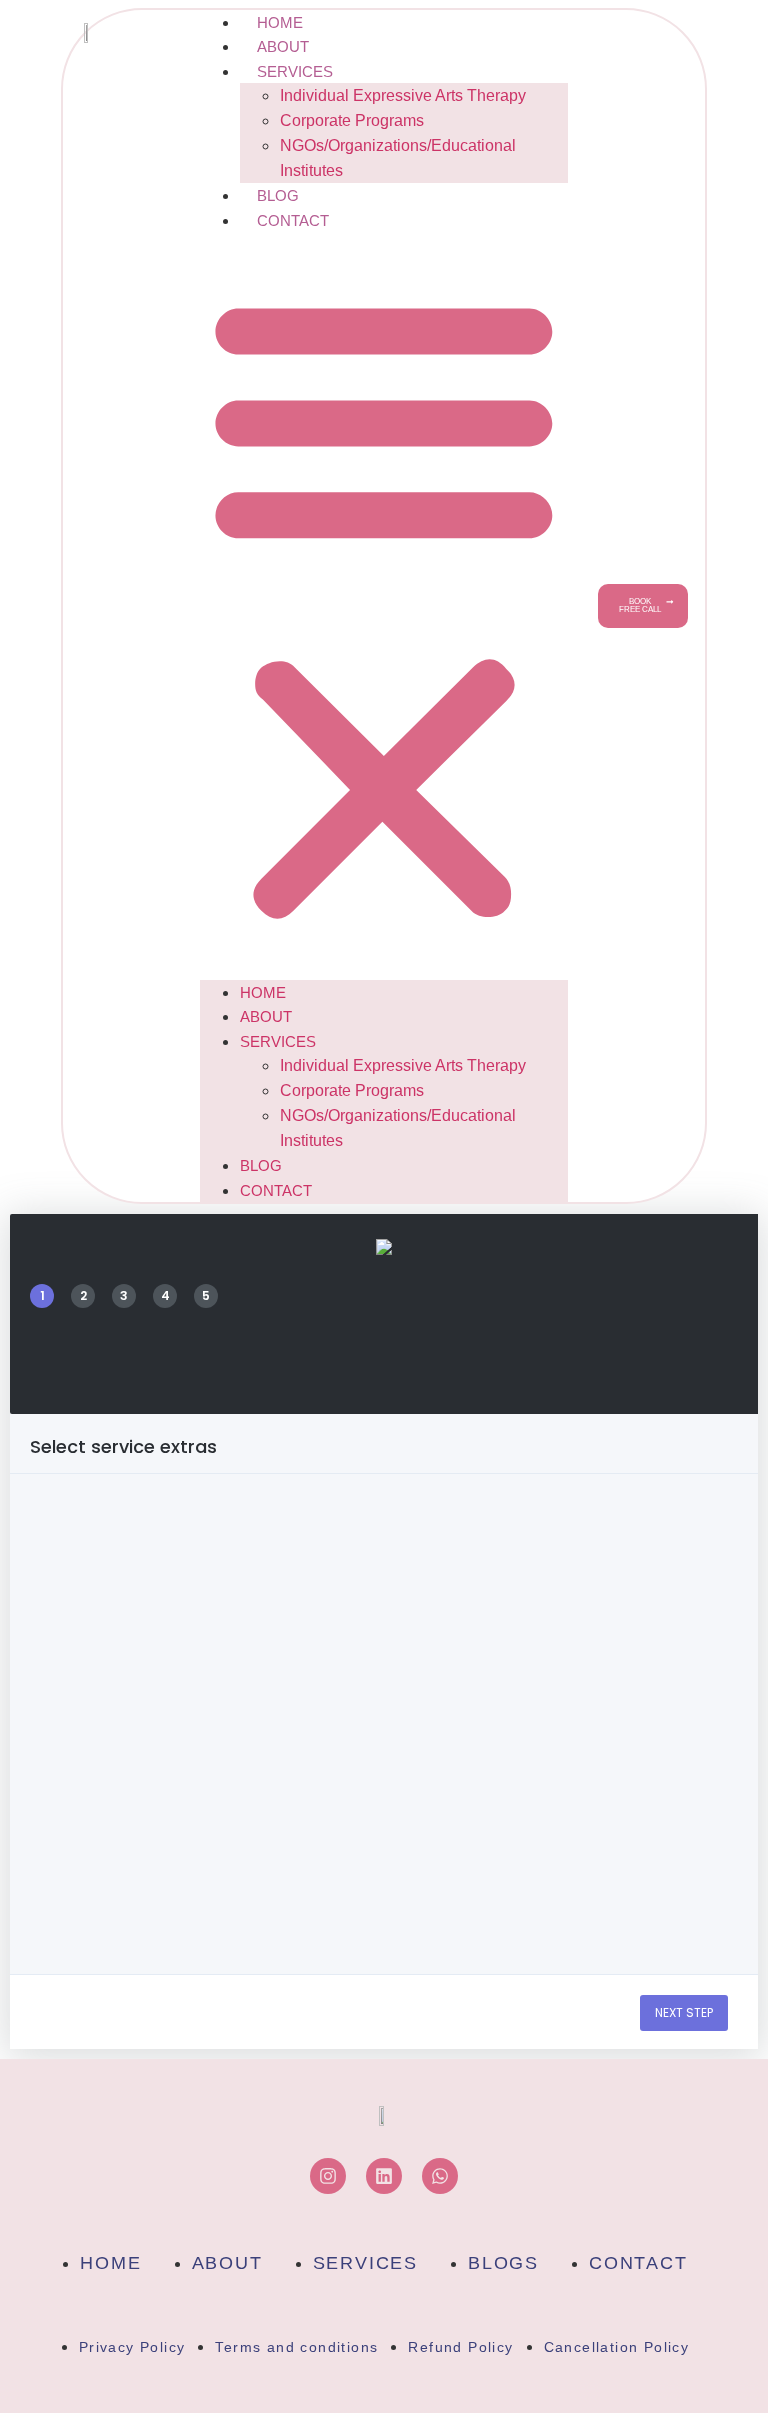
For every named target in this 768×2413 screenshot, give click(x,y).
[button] (384, 606)
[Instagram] (328, 2176)
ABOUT (283, 46)
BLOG (278, 195)
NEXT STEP (684, 2012)
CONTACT (293, 220)
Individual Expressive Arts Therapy (403, 95)
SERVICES (295, 71)
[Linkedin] (384, 2176)
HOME (280, 22)
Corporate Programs (352, 120)
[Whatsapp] (440, 2176)
